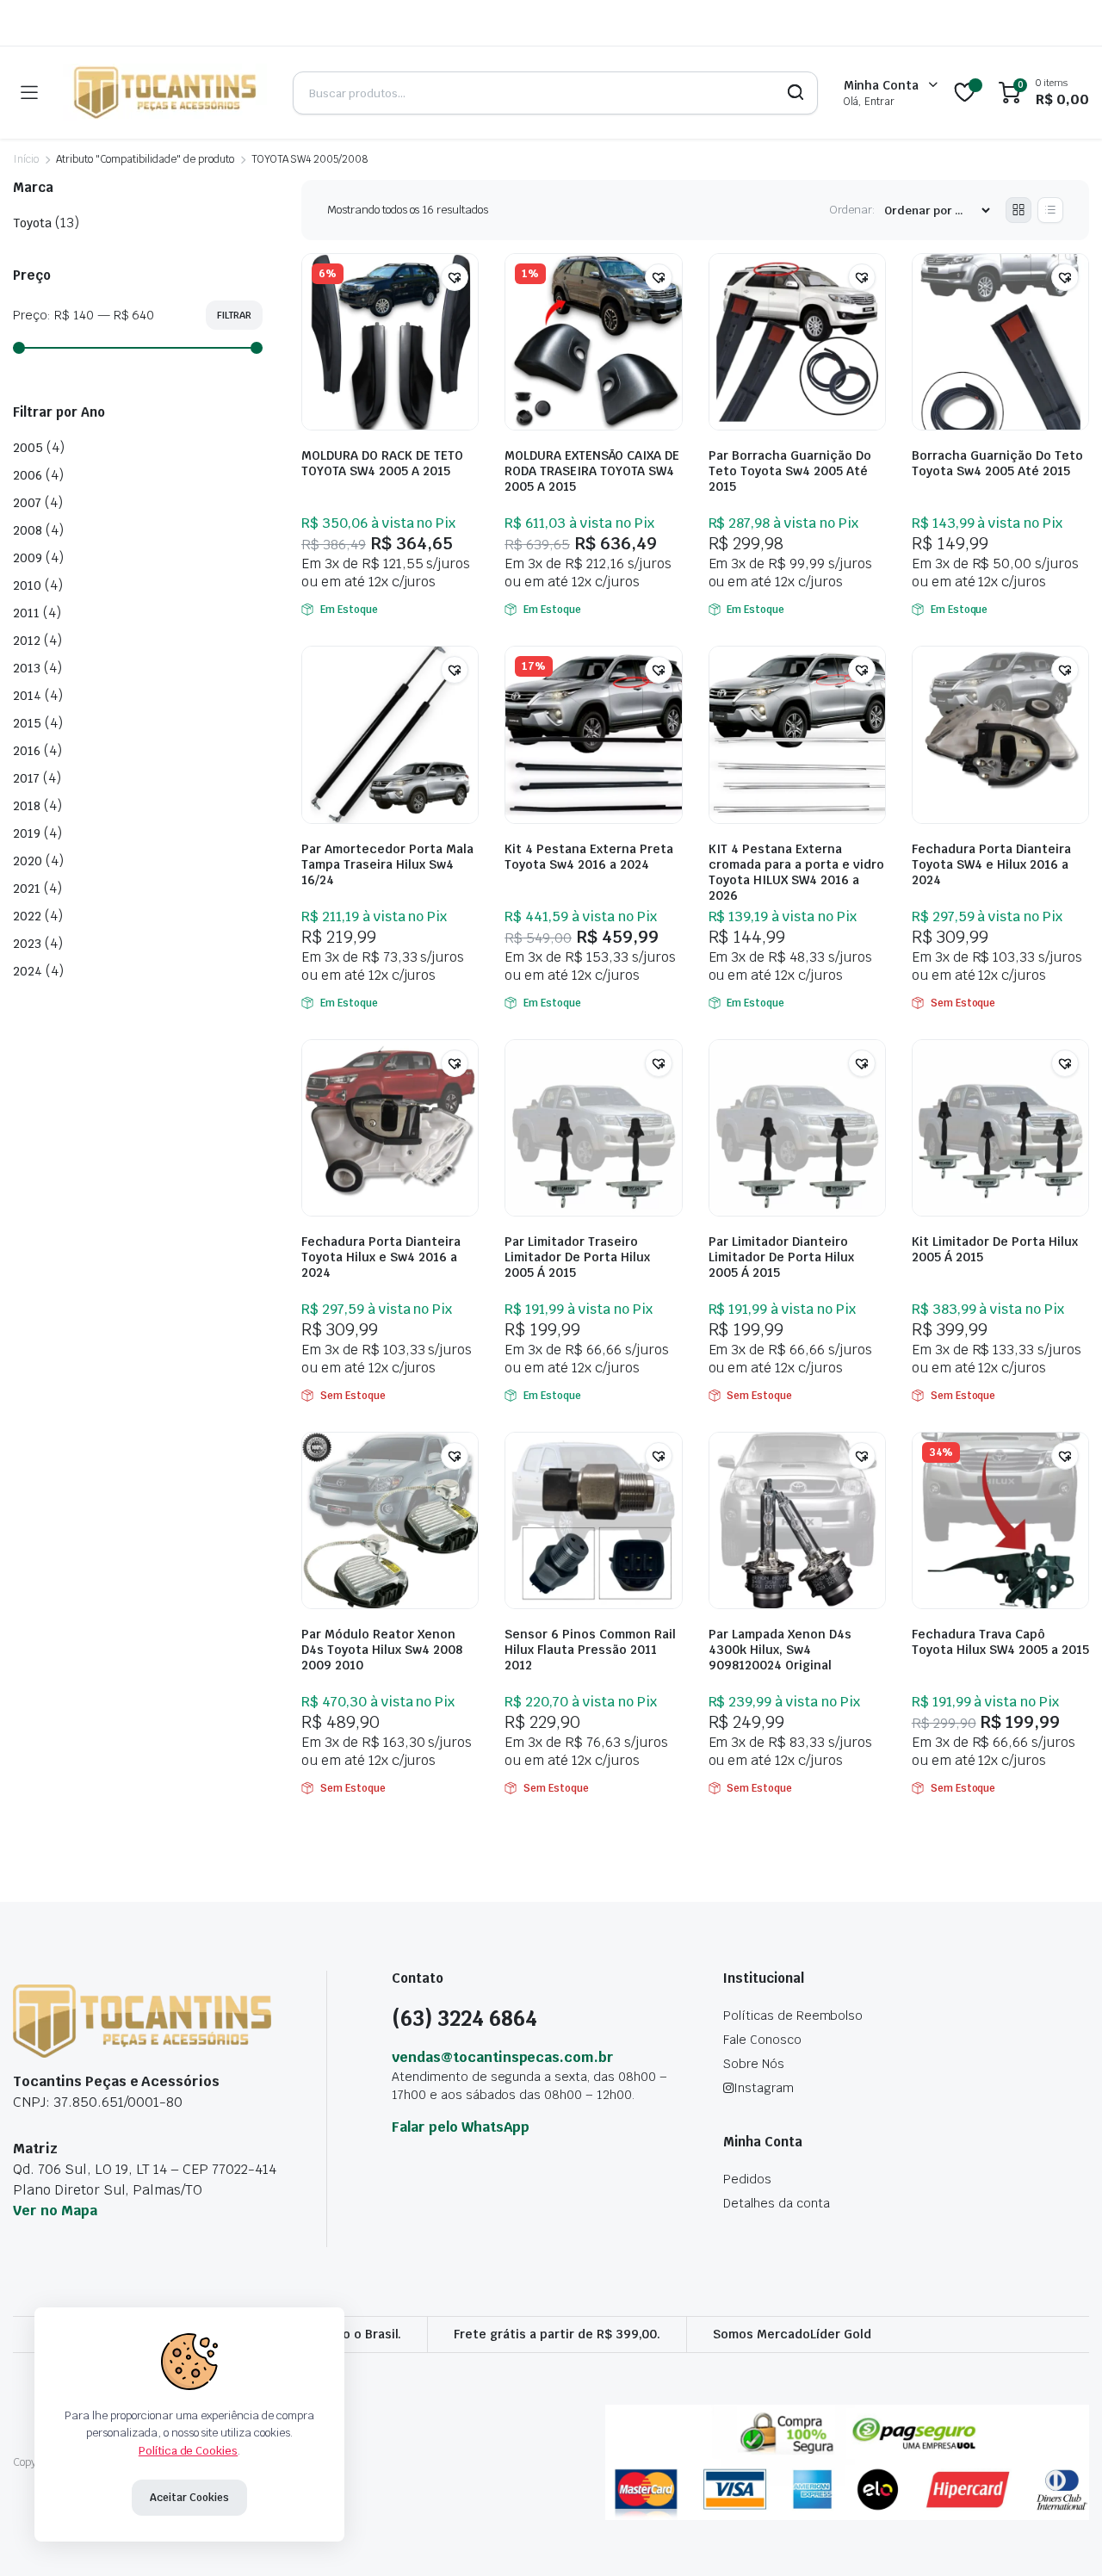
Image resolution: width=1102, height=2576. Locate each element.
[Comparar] (463, 311)
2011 (26, 613)
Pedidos (747, 2179)
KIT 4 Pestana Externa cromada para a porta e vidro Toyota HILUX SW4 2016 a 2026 (796, 872)
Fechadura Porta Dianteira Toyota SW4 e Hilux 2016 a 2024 (991, 864)
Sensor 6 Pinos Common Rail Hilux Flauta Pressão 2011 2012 (590, 1650)
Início (26, 159)
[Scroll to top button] (1063, 2537)
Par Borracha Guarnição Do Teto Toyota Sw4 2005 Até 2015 (790, 471)
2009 (28, 558)
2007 (27, 503)
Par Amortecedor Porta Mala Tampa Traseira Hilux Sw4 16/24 (387, 864)
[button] (455, 277)
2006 (28, 475)
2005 (28, 448)
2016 (27, 751)
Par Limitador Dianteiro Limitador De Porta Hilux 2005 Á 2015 (781, 1257)
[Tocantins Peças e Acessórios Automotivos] (165, 93)
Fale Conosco (762, 2040)
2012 (27, 641)
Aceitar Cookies (189, 2498)
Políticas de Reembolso (793, 2016)
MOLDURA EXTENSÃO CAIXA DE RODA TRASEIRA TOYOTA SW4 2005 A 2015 (592, 471)
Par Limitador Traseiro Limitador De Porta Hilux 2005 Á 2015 (577, 1257)
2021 (27, 889)
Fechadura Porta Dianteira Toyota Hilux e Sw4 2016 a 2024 (381, 1257)
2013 (27, 668)
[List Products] (1050, 210)
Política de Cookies (188, 2451)
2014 (27, 696)
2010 (27, 585)
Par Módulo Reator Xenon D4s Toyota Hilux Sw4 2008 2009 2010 (382, 1650)
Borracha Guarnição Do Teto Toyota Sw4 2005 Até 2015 (997, 463)
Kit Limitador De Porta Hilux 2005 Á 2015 (995, 1249)
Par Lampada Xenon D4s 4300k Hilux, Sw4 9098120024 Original (780, 1650)
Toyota (32, 223)
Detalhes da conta (777, 2203)
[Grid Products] (1018, 210)
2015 (27, 723)
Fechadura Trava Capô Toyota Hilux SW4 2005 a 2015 (1000, 1642)
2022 (27, 916)
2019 (27, 833)
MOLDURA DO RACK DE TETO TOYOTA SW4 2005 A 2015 (382, 463)
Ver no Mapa (55, 2211)
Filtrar (234, 315)
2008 (28, 530)
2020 (28, 861)
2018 (27, 806)
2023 (27, 944)
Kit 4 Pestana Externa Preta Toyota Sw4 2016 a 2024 (589, 857)
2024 (28, 971)
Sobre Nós (754, 2064)
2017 (26, 778)
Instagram (764, 2088)
